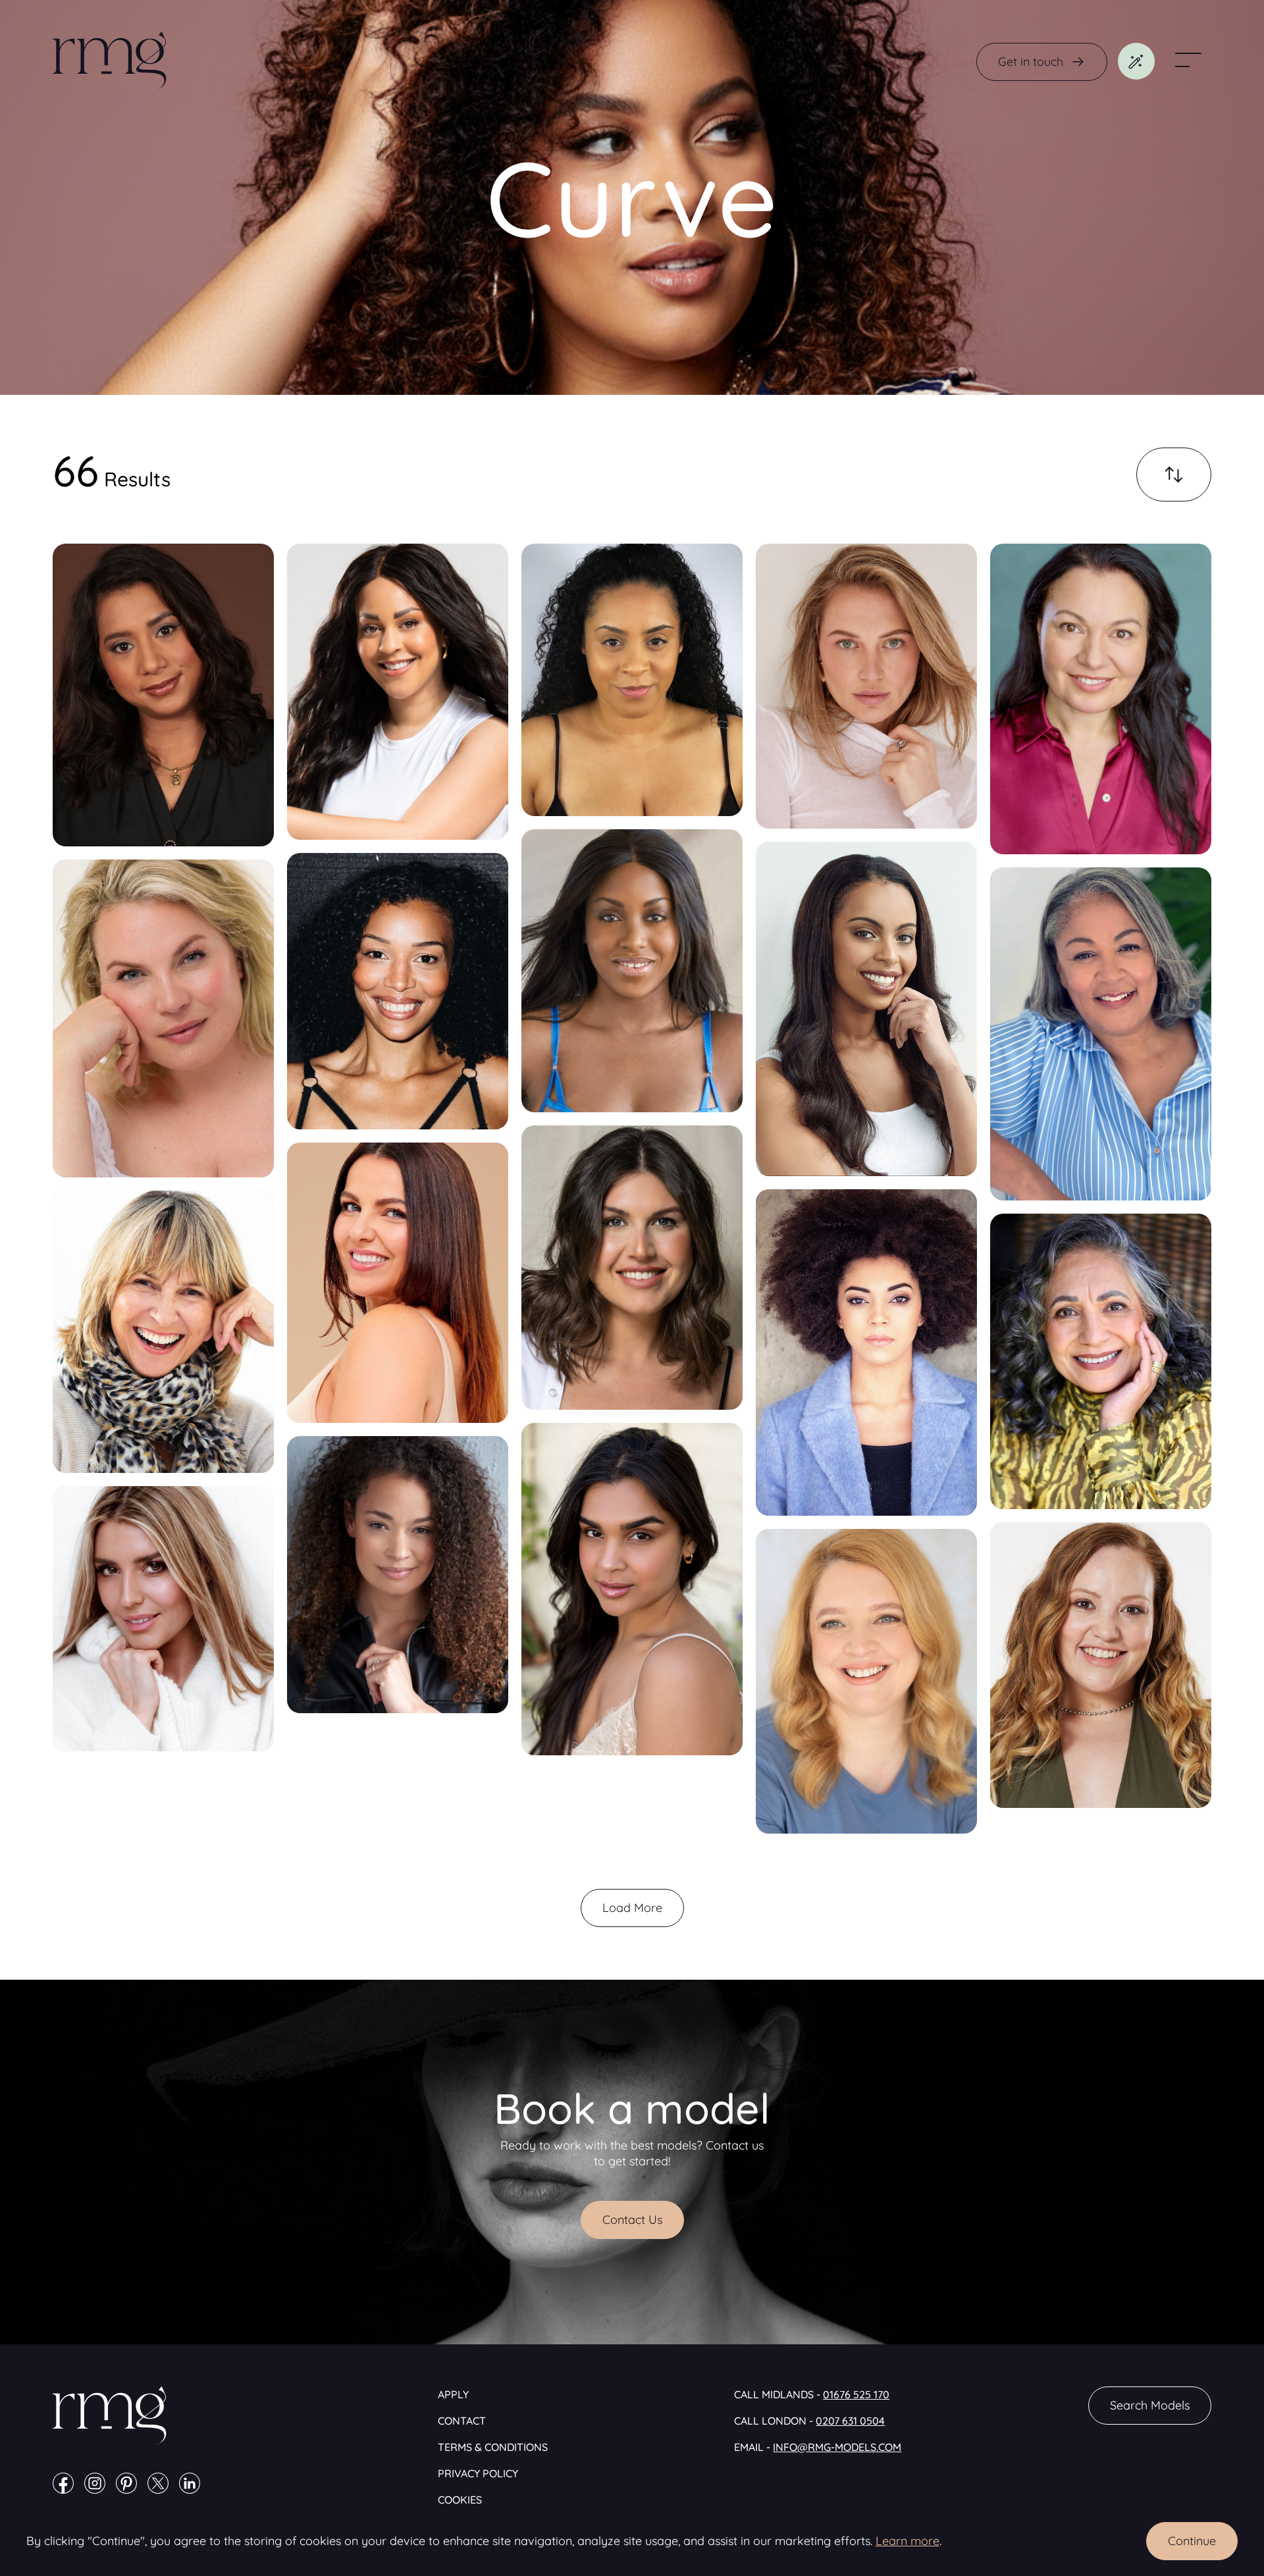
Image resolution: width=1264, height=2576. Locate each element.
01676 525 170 (856, 2394)
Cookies (460, 2500)
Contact (462, 2421)
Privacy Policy (478, 2473)
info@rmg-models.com (837, 2447)
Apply (453, 2394)
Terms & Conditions (493, 2447)
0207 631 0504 (850, 2421)
